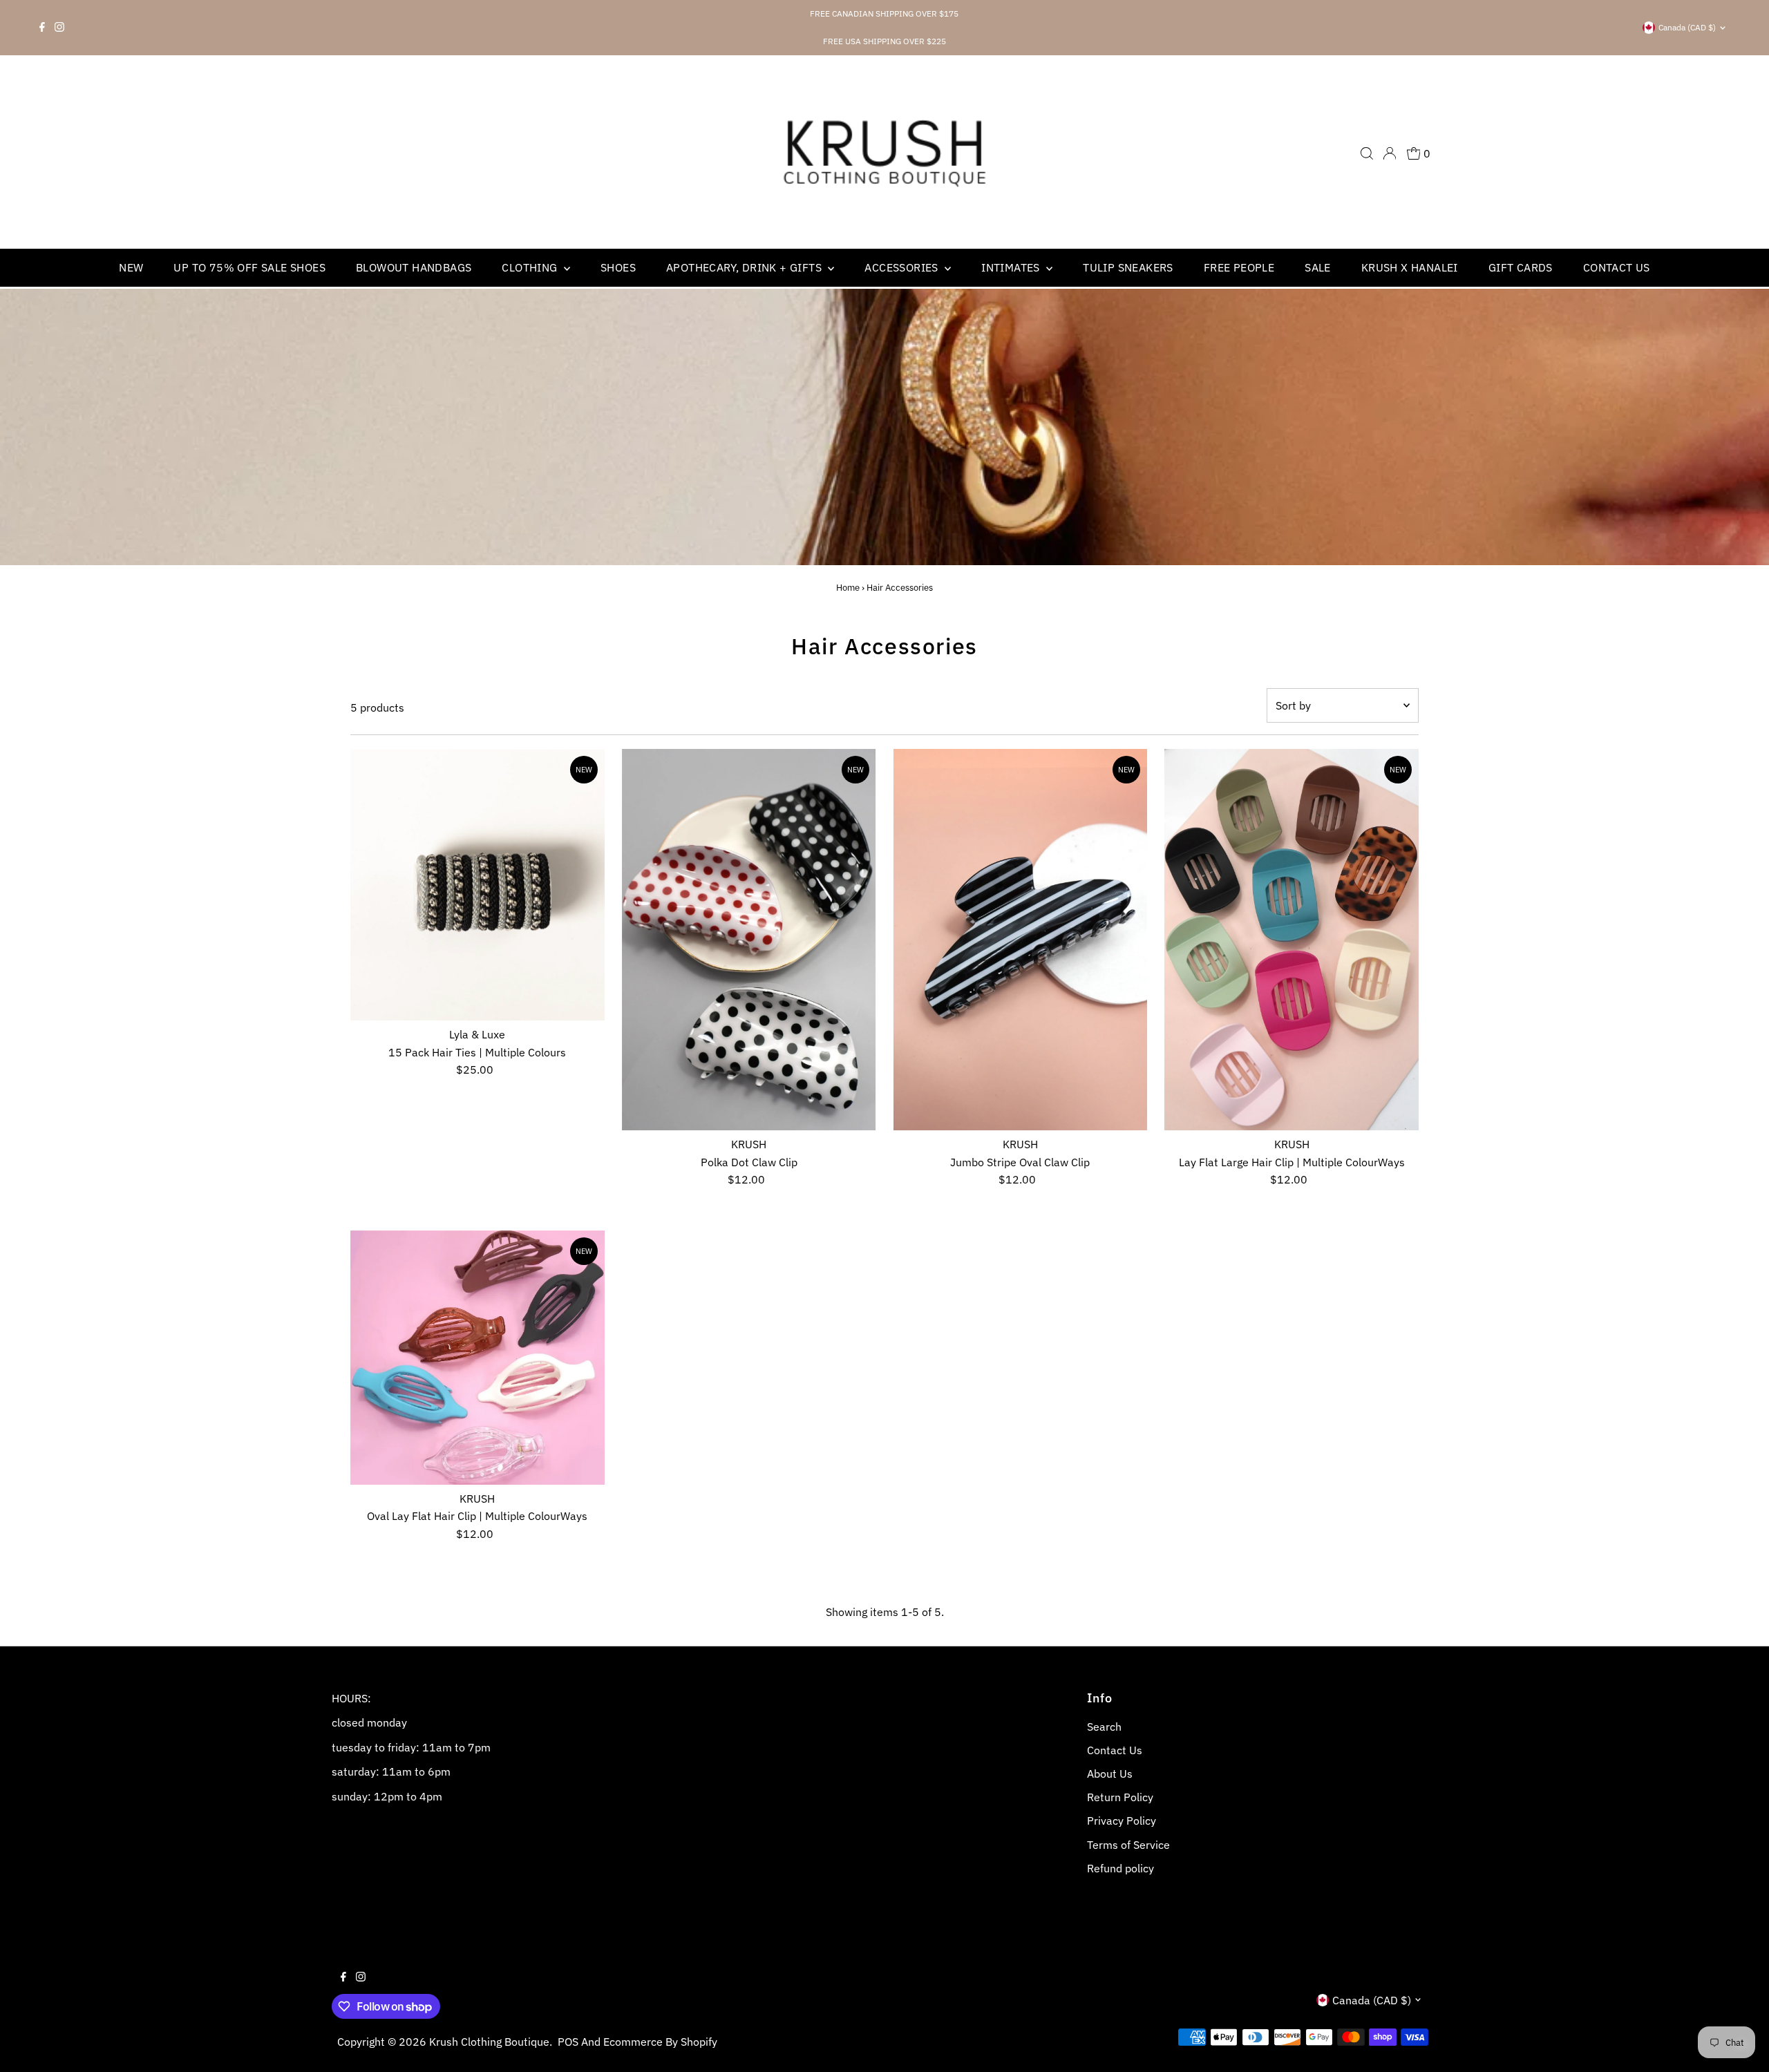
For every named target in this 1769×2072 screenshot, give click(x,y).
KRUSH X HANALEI (1410, 267)
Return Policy (1120, 1797)
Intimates (1012, 267)
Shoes (618, 267)
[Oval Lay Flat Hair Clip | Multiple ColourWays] (477, 1358)
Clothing (531, 267)
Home (848, 588)
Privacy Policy (1122, 1821)
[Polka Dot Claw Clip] (749, 940)
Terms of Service (1128, 1845)
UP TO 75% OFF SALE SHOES (249, 267)
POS (568, 2042)
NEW (131, 267)
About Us (1110, 1774)
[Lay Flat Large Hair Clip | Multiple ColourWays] (1292, 940)
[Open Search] (1367, 153)
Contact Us (1617, 267)
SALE (1318, 267)
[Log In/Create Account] (1390, 153)
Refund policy (1120, 1868)
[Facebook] (42, 28)
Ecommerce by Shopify (660, 2042)
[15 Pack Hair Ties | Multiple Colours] (477, 885)
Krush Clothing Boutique (489, 2042)
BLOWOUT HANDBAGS (414, 267)
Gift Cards (1521, 267)
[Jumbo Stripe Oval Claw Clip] (1021, 940)
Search (1104, 1727)
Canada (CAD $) (1687, 27)
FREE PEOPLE (1239, 267)
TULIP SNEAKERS (1128, 267)
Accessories (903, 267)
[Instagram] (59, 28)
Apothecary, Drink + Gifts (745, 267)
